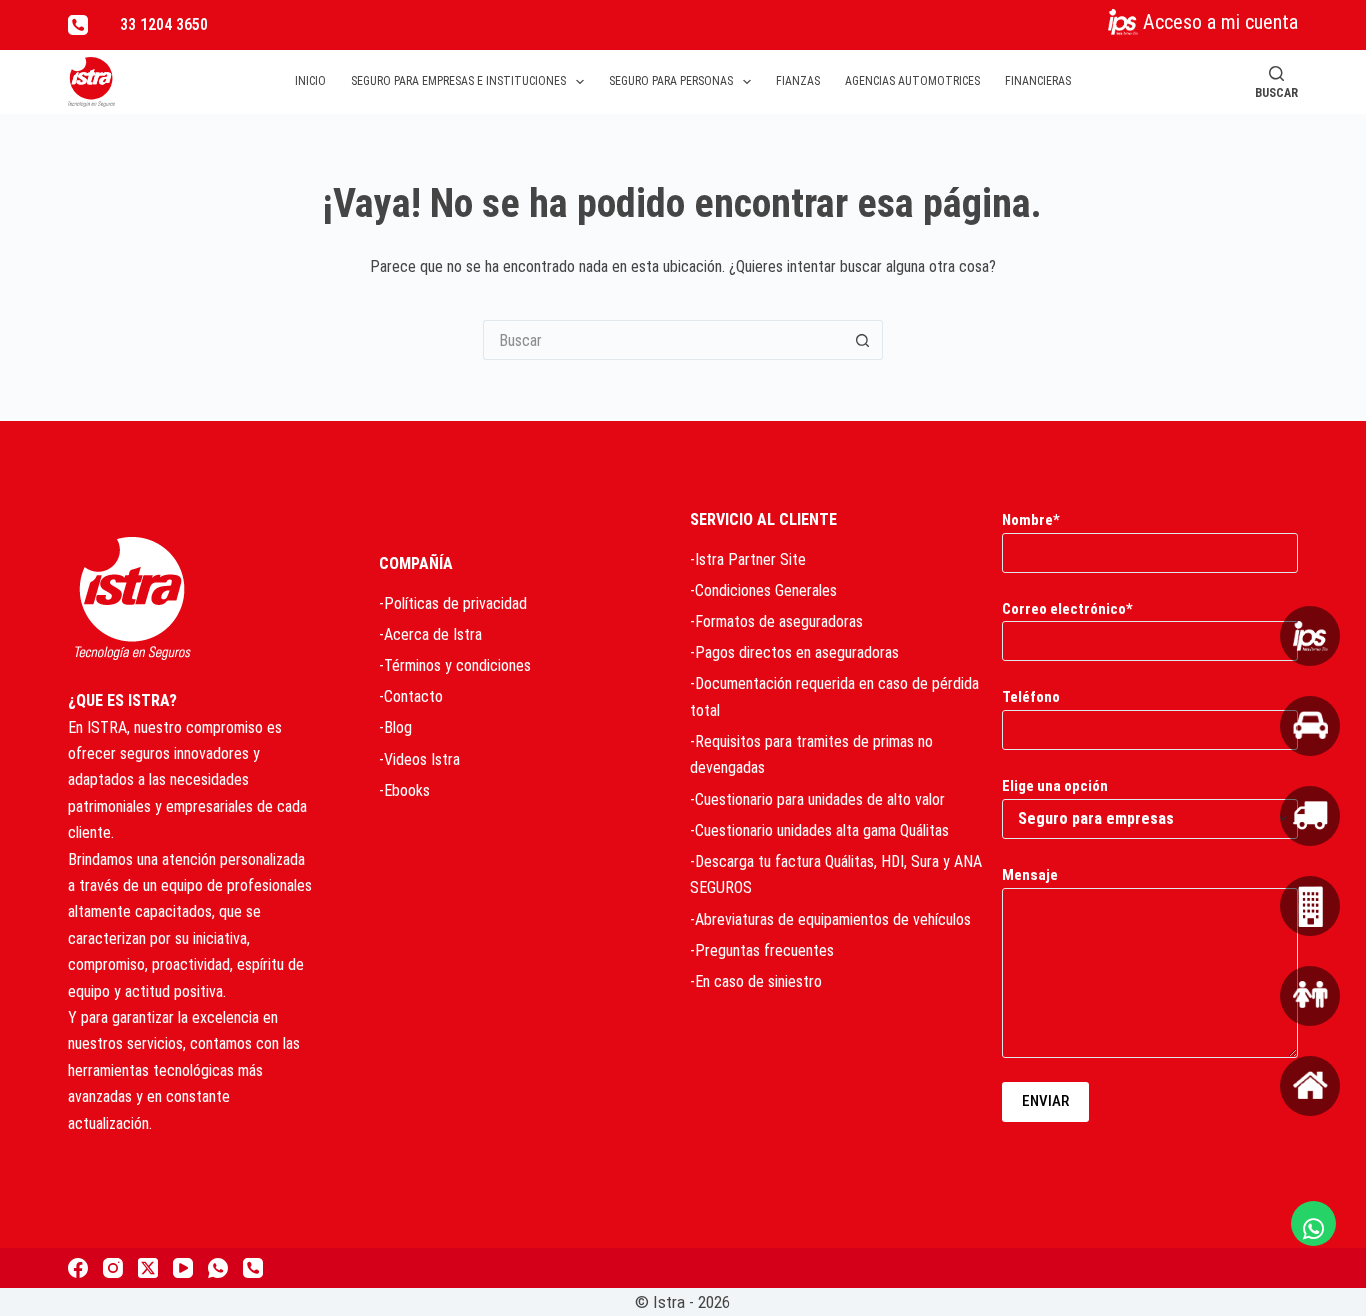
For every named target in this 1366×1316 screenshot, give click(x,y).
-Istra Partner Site (748, 559)
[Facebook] (78, 1268)
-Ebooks (404, 790)
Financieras (1038, 81)
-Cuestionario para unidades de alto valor (817, 799)
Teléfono (1031, 697)
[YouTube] (183, 1268)
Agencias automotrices (912, 81)
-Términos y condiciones (455, 665)
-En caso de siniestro (756, 981)
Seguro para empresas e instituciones (458, 81)
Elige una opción (1055, 786)
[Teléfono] (78, 25)
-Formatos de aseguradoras (776, 621)
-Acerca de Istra (430, 634)
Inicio (310, 81)
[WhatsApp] (218, 1268)
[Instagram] (113, 1268)
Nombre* (1031, 520)
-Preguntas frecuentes (762, 950)
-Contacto (411, 696)
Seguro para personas (671, 81)
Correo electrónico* (1067, 609)
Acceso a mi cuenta (1220, 22)
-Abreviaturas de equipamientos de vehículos (830, 919)
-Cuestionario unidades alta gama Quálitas (819, 830)
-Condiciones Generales (763, 590)
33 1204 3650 (164, 24)
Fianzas (798, 81)
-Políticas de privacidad (453, 603)
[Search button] (863, 340)
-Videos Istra (419, 759)
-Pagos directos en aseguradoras (794, 652)
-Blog (395, 727)
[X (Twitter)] (148, 1268)
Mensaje (1030, 875)
